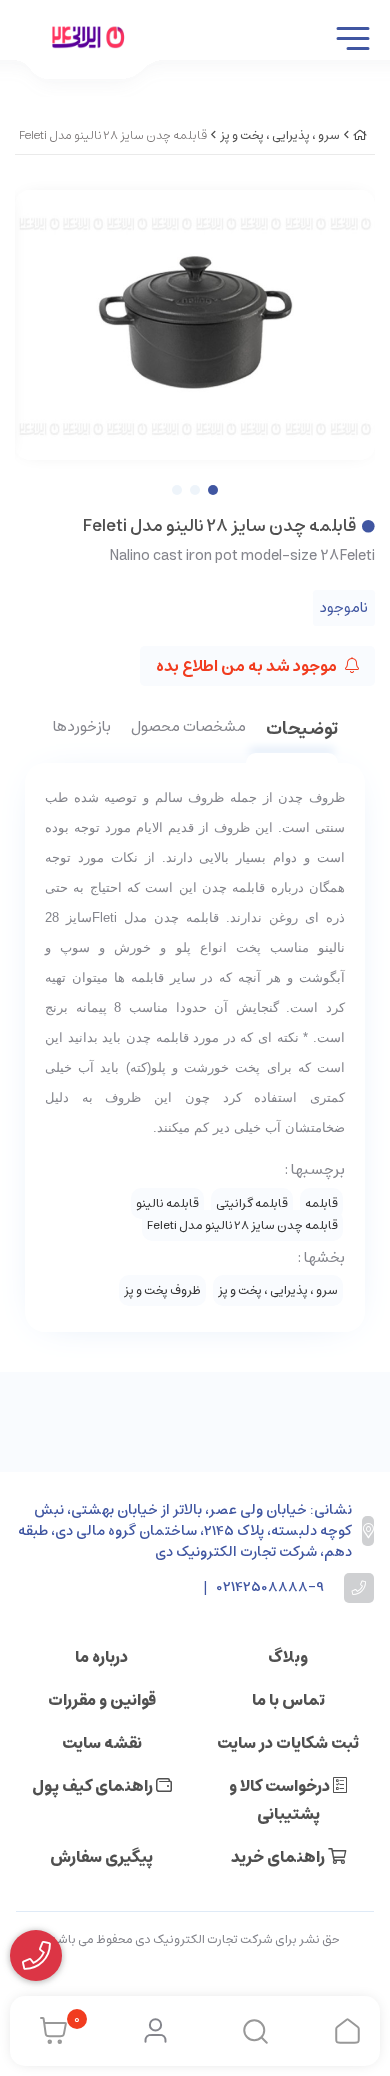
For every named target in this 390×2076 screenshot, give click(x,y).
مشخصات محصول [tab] (188, 728)
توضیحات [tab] (302, 730)
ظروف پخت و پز (162, 1290)
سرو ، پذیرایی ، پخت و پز (280, 135)
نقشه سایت (102, 1743)
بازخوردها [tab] (82, 728)
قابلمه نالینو (167, 1203)
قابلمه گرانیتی (252, 1203)
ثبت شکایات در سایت (288, 1743)
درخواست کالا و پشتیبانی (281, 1800)
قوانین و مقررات (102, 1700)
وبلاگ (288, 1657)
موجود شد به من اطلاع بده (248, 666)
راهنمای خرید (279, 1857)
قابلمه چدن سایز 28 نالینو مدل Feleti (242, 1225)
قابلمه (321, 1203)
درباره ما (101, 1657)
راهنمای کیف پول (94, 1786)
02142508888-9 (270, 1587)
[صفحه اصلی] (360, 135)
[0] (48, 2031)
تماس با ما (288, 1700)
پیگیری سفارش (101, 1857)
